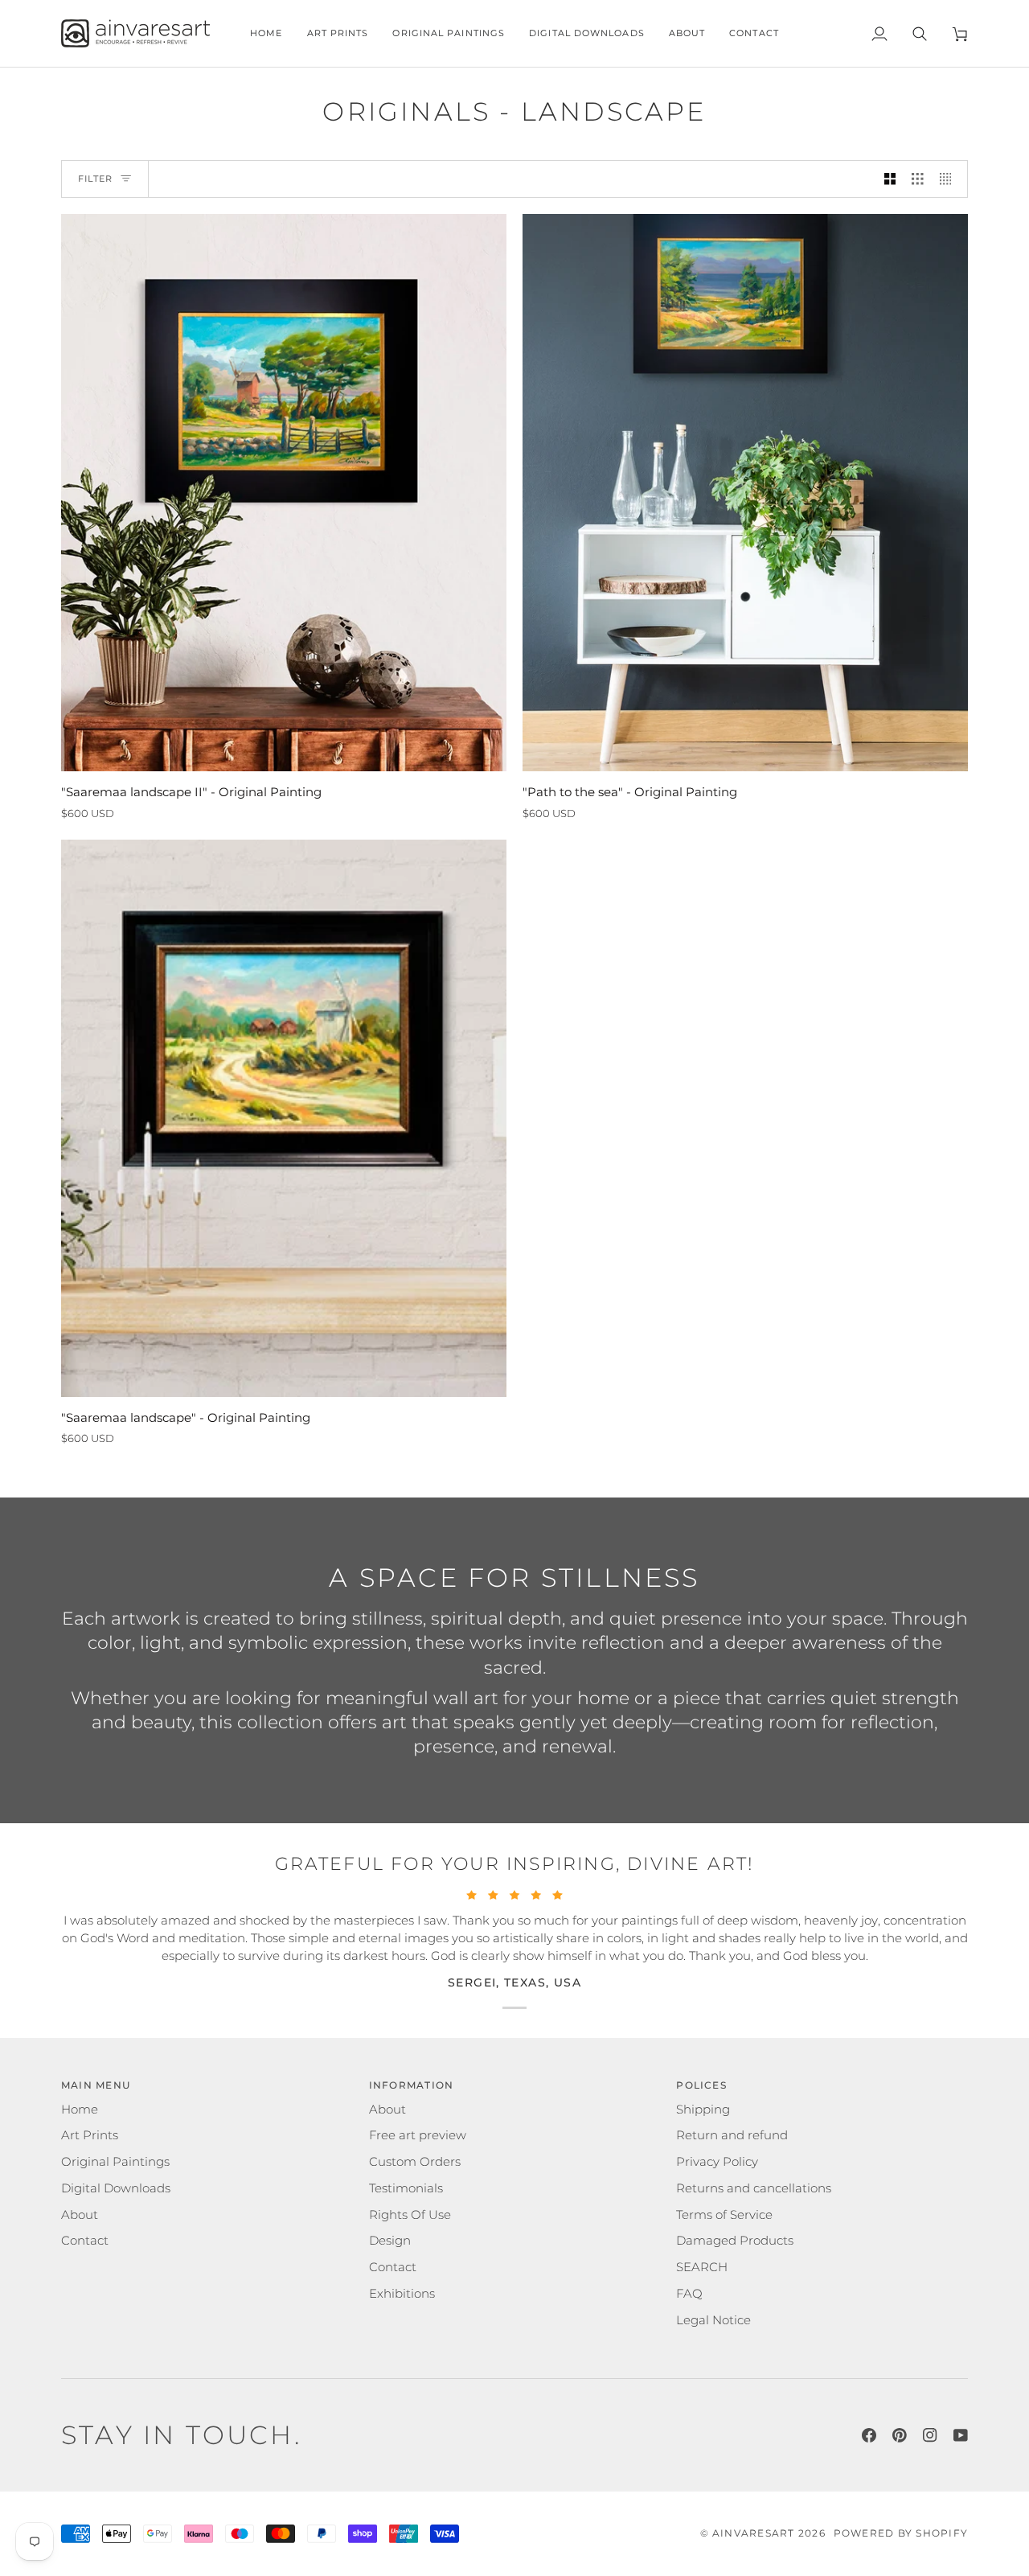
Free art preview (418, 2135)
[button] (338, 33)
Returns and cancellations (754, 2188)
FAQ (689, 2294)
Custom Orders (415, 2162)
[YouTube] (961, 2435)
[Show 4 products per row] (950, 179)
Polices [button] (701, 2085)
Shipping (703, 2110)
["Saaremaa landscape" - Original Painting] (284, 1118)
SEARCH (702, 2267)
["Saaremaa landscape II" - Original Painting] (284, 493)
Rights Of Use (410, 2215)
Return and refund (732, 2135)
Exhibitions (402, 2294)
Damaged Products (735, 2241)
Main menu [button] (96, 2085)
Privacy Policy (717, 2162)
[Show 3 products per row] (918, 179)
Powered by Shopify (901, 2533)
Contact (85, 2241)
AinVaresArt (754, 2533)
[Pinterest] (900, 2435)
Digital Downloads (116, 2188)
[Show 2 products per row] (890, 179)
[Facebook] (869, 2435)
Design (390, 2241)
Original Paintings (115, 2162)
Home (80, 2110)
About (80, 2215)
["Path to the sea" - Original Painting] (745, 493)
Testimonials (406, 2188)
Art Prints (90, 2135)
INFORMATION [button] (412, 2085)
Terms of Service (724, 2215)
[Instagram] (930, 2435)
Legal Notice (713, 2320)
